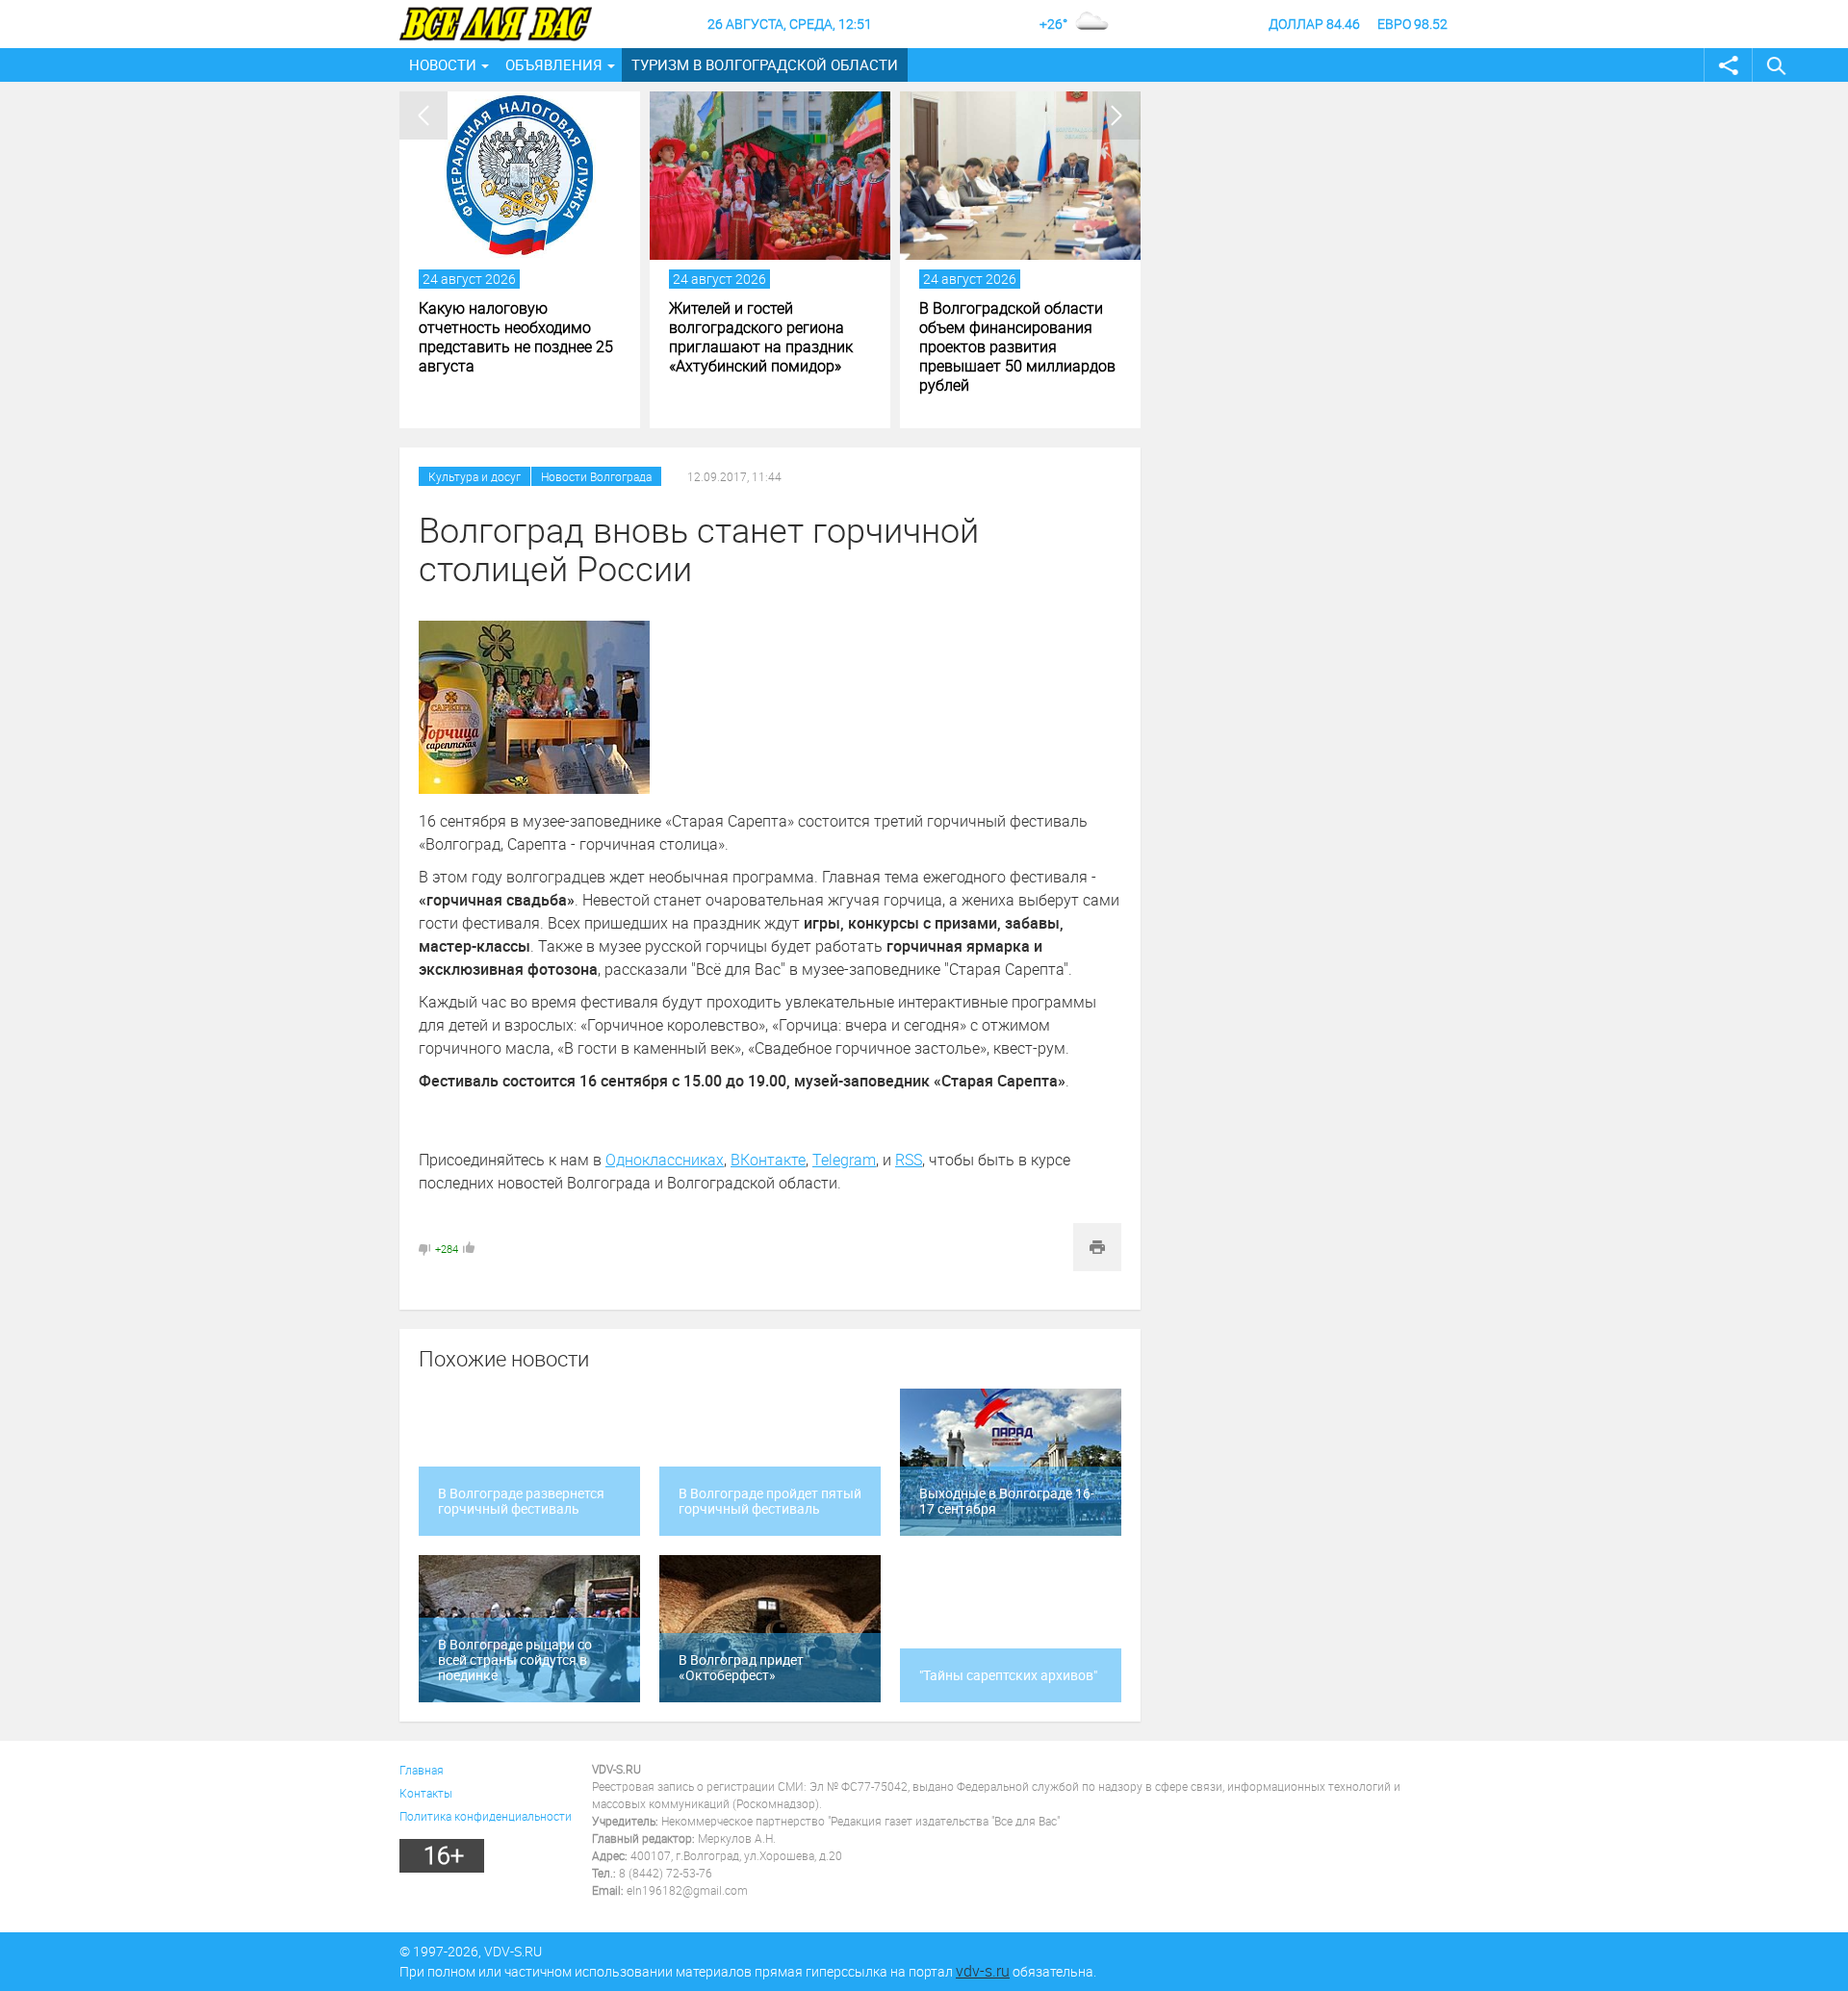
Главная (422, 1770)
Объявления (554, 64)
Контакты (426, 1793)
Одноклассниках (665, 1160)
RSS (909, 1160)
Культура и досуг (475, 476)
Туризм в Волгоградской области (765, 64)
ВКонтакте (768, 1160)
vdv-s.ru (983, 1971)
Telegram (844, 1160)
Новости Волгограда (596, 476)
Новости (443, 64)
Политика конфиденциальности (486, 1816)
